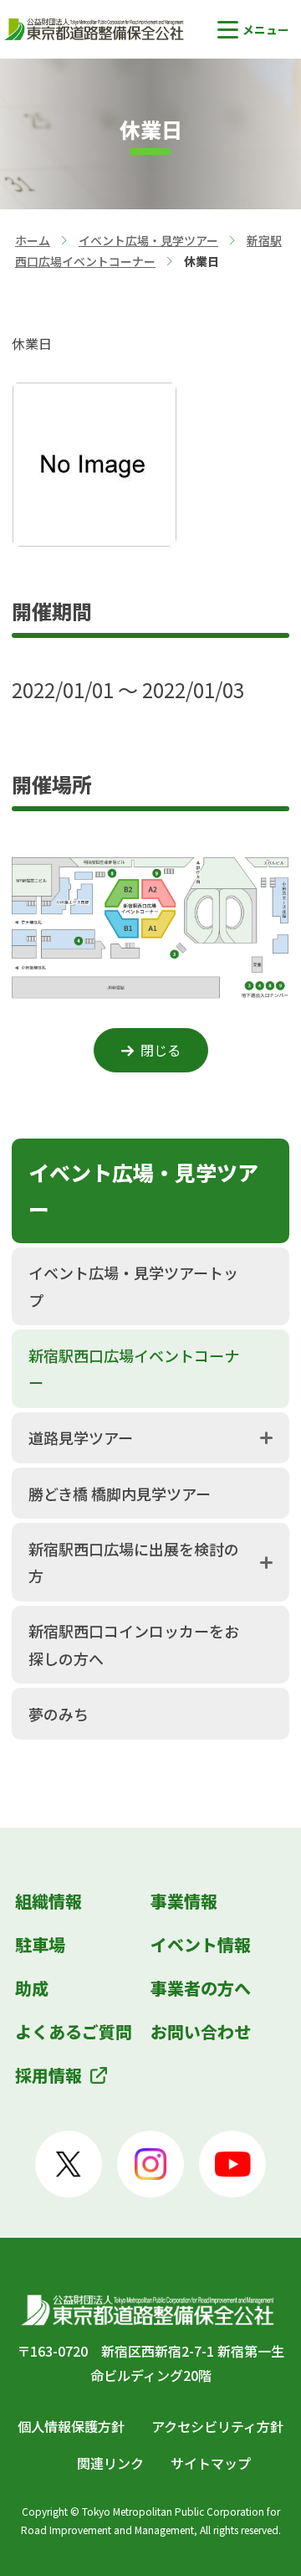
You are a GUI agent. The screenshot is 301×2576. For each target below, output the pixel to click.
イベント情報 (201, 1944)
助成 (32, 1988)
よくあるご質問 (74, 2031)
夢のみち (59, 1714)
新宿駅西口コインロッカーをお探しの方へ (134, 1644)
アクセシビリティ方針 (217, 2426)
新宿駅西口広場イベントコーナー (134, 1369)
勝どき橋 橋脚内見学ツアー (120, 1494)
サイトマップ (211, 2463)
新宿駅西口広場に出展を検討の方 (134, 1562)
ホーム (33, 240)
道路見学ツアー (81, 1437)
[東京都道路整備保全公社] (96, 29)
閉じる (161, 1050)
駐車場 (40, 1944)
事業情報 (184, 1901)
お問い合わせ (201, 2031)
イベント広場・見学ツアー (148, 240)
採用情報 (48, 2075)
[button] (253, 30)
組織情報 (48, 1901)
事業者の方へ (201, 1988)
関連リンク (110, 2463)
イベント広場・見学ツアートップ (133, 1286)
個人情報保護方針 (71, 2426)
